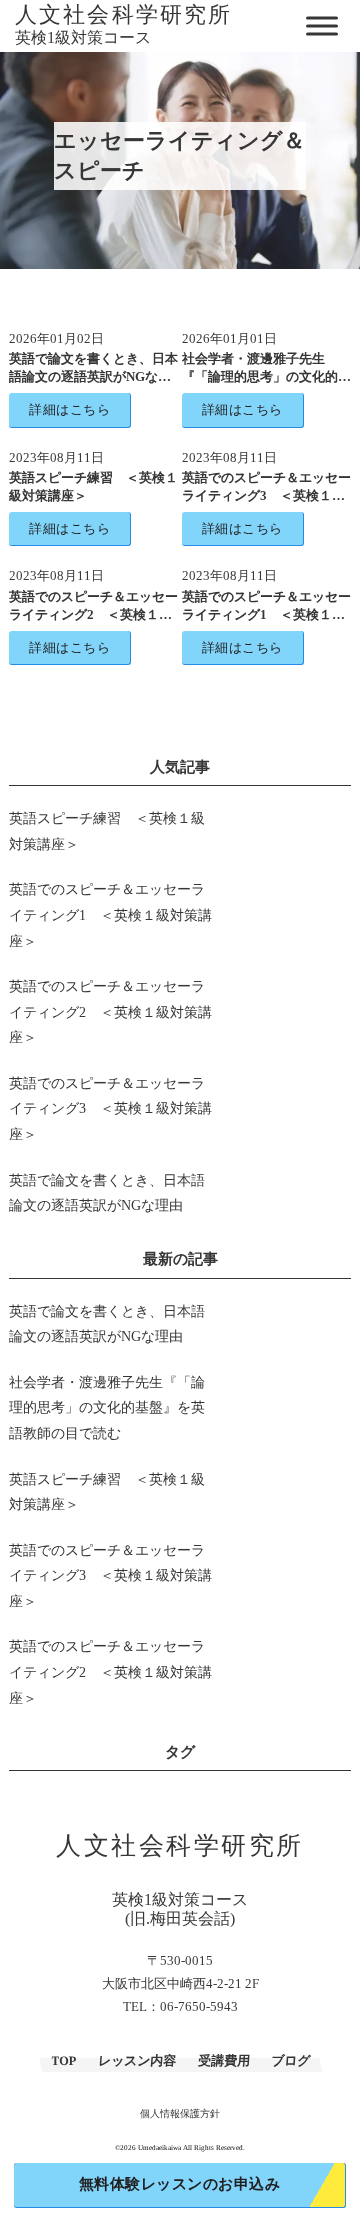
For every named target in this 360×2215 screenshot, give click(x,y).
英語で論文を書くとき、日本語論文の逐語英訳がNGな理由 (93, 376)
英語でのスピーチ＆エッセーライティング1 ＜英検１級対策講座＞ (266, 614)
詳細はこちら (69, 409)
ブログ (290, 2060)
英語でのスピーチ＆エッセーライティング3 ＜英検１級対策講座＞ (266, 495)
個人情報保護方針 (180, 2113)
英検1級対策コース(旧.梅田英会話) (180, 1909)
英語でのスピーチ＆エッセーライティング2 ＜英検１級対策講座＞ (93, 614)
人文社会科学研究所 (123, 15)
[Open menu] (324, 25)
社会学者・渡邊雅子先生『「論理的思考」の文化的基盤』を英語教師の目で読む (266, 376)
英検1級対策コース (83, 38)
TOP (63, 2060)
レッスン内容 (136, 2060)
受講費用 (222, 2060)
